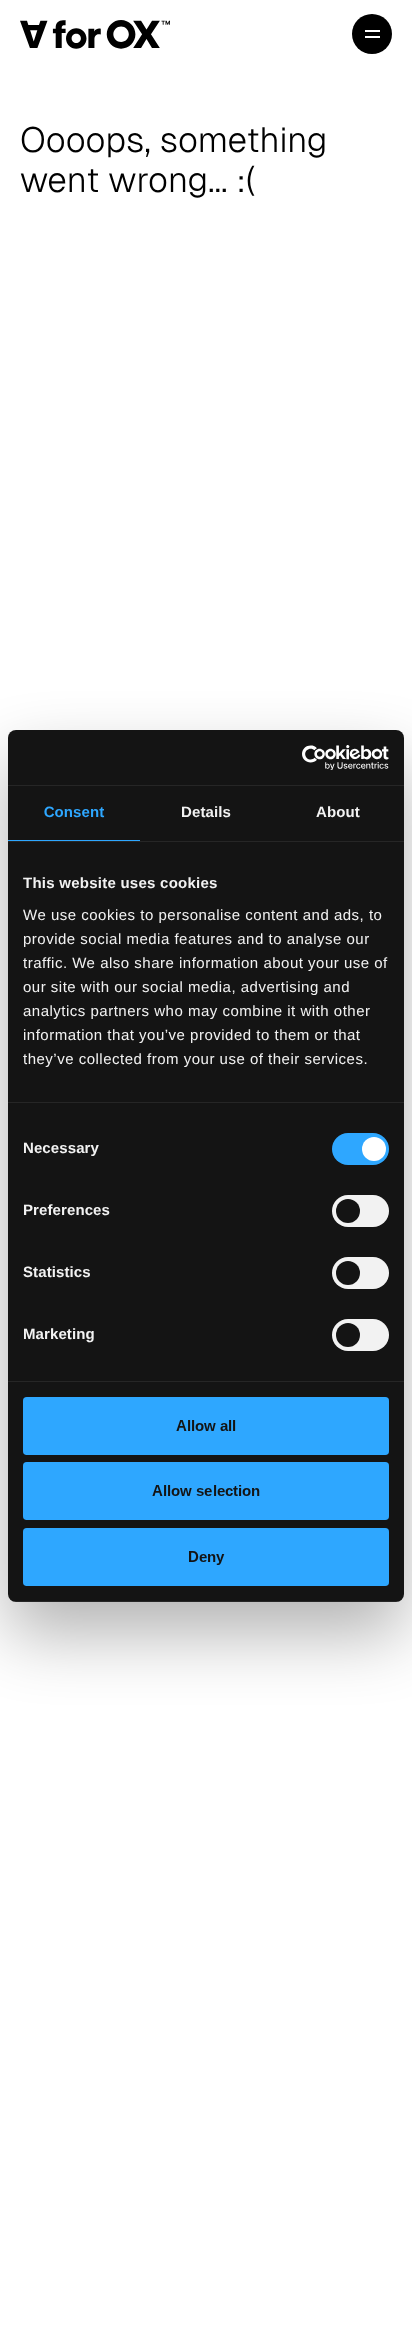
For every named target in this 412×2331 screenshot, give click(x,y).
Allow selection (206, 1490)
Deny (206, 1556)
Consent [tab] (74, 812)
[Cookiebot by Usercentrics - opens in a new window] (301, 758)
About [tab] (338, 812)
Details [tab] (206, 812)
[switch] (360, 1211)
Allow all (206, 1425)
